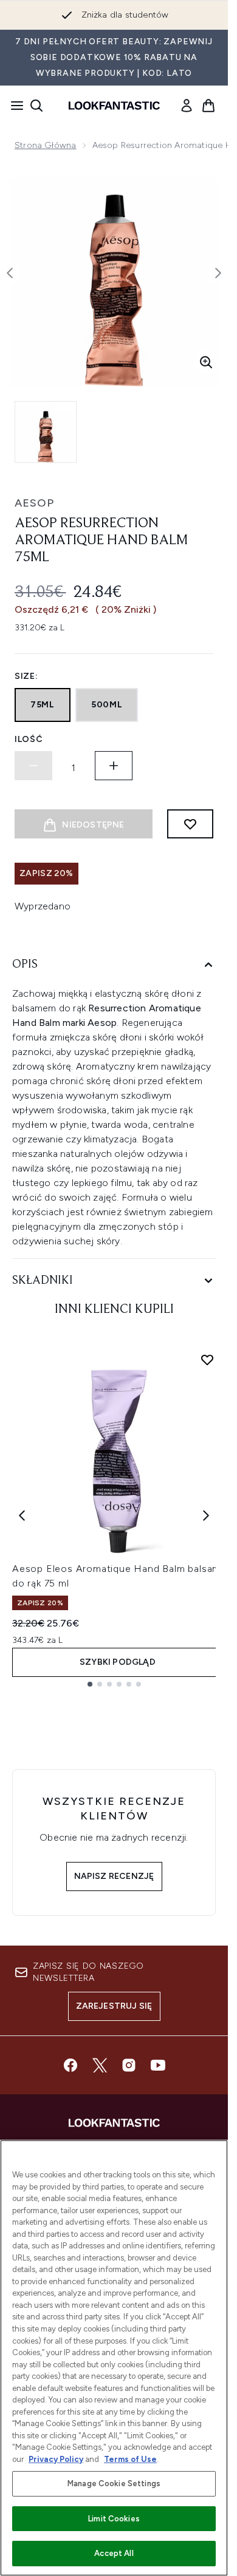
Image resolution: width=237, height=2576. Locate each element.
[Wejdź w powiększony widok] (206, 362)
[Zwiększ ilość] (114, 766)
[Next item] (206, 1516)
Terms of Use (130, 2459)
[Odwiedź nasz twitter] (100, 2065)
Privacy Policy (56, 2459)
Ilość (29, 739)
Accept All (114, 2553)
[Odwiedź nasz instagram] (129, 2065)
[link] (187, 106)
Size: (26, 676)
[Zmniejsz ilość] (33, 766)
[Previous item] (22, 1516)
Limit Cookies (114, 2519)
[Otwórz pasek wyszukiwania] (36, 106)
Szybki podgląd (118, 1662)
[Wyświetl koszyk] (208, 106)
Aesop (34, 503)
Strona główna (46, 145)
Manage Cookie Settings (114, 2483)
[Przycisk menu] (13, 106)
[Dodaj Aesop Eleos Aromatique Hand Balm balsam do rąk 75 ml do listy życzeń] (207, 1360)
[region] (114, 2358)
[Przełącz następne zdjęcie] (218, 273)
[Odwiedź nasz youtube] (158, 2065)
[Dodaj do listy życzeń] (190, 824)
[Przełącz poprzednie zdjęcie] (10, 273)
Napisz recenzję (114, 1876)
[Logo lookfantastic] (114, 106)
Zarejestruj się (114, 2006)
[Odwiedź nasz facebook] (70, 2065)
